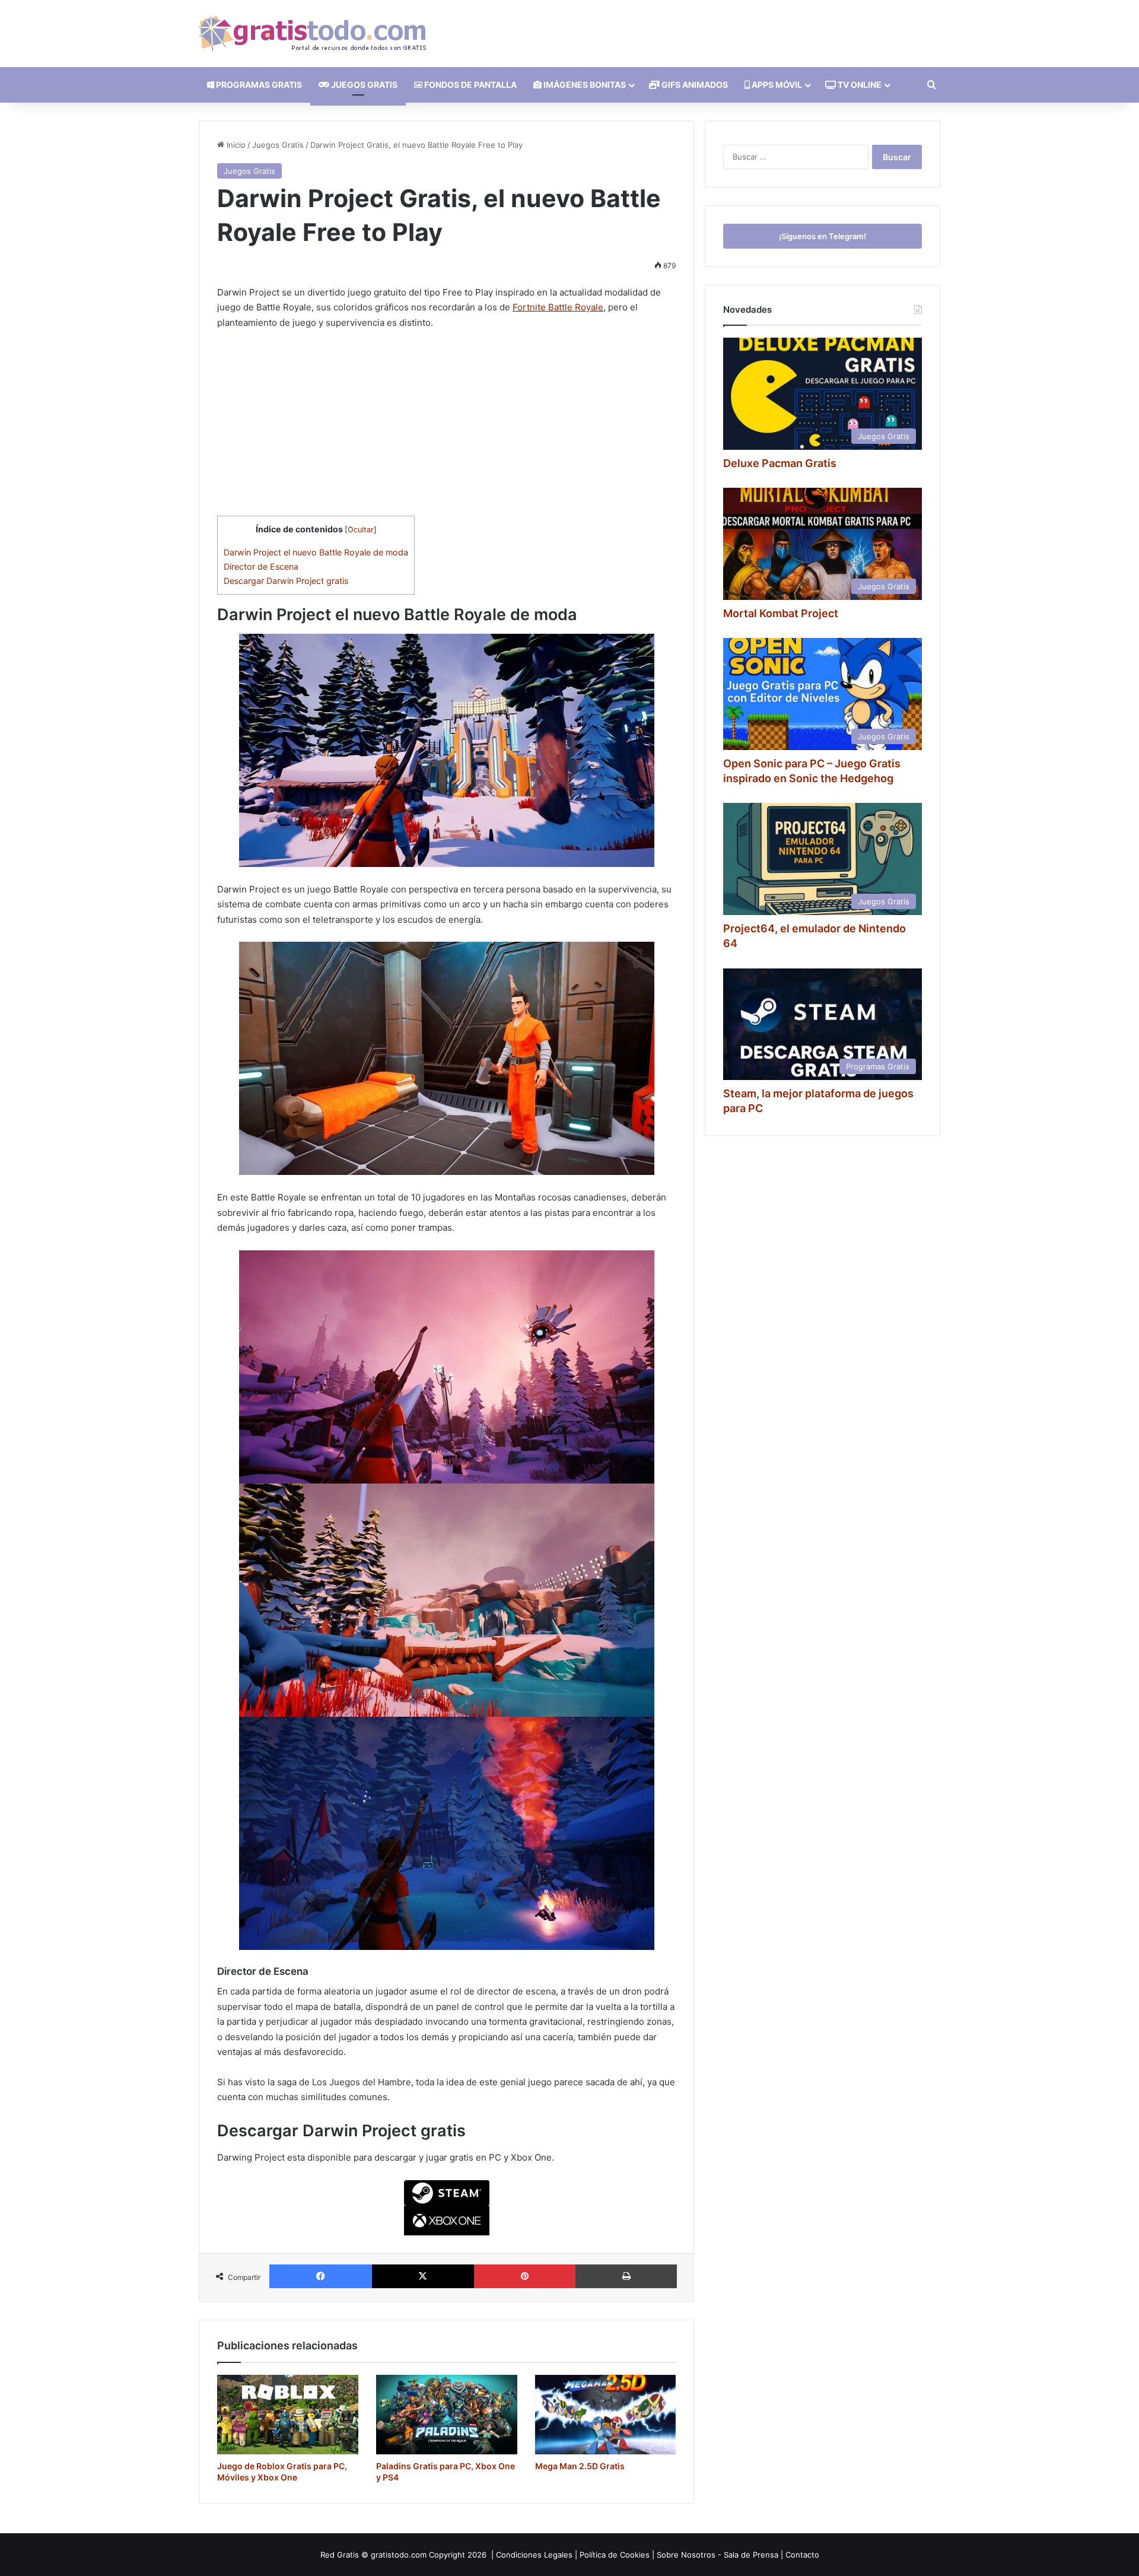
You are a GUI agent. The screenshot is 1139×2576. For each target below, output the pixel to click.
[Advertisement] (446, 428)
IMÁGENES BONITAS (584, 85)
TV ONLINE (859, 85)
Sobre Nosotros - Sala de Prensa (718, 2555)
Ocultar (361, 530)
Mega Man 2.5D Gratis (580, 2466)
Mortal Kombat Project (781, 613)
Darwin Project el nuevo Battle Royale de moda (316, 552)
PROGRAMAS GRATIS (258, 85)
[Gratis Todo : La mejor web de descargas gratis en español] (312, 34)
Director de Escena (261, 566)
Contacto (802, 2555)
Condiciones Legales (534, 2555)
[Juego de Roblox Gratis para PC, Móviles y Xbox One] (288, 2415)
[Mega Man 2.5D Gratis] (606, 2415)
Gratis (348, 2555)
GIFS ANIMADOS (694, 85)
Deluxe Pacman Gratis (780, 463)
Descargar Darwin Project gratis (286, 581)
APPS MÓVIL (776, 85)
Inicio (235, 145)
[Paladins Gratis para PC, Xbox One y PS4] (447, 2415)
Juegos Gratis (278, 145)
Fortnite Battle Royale (558, 307)
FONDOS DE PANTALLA (470, 85)
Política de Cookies (615, 2555)
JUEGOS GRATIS (363, 85)
